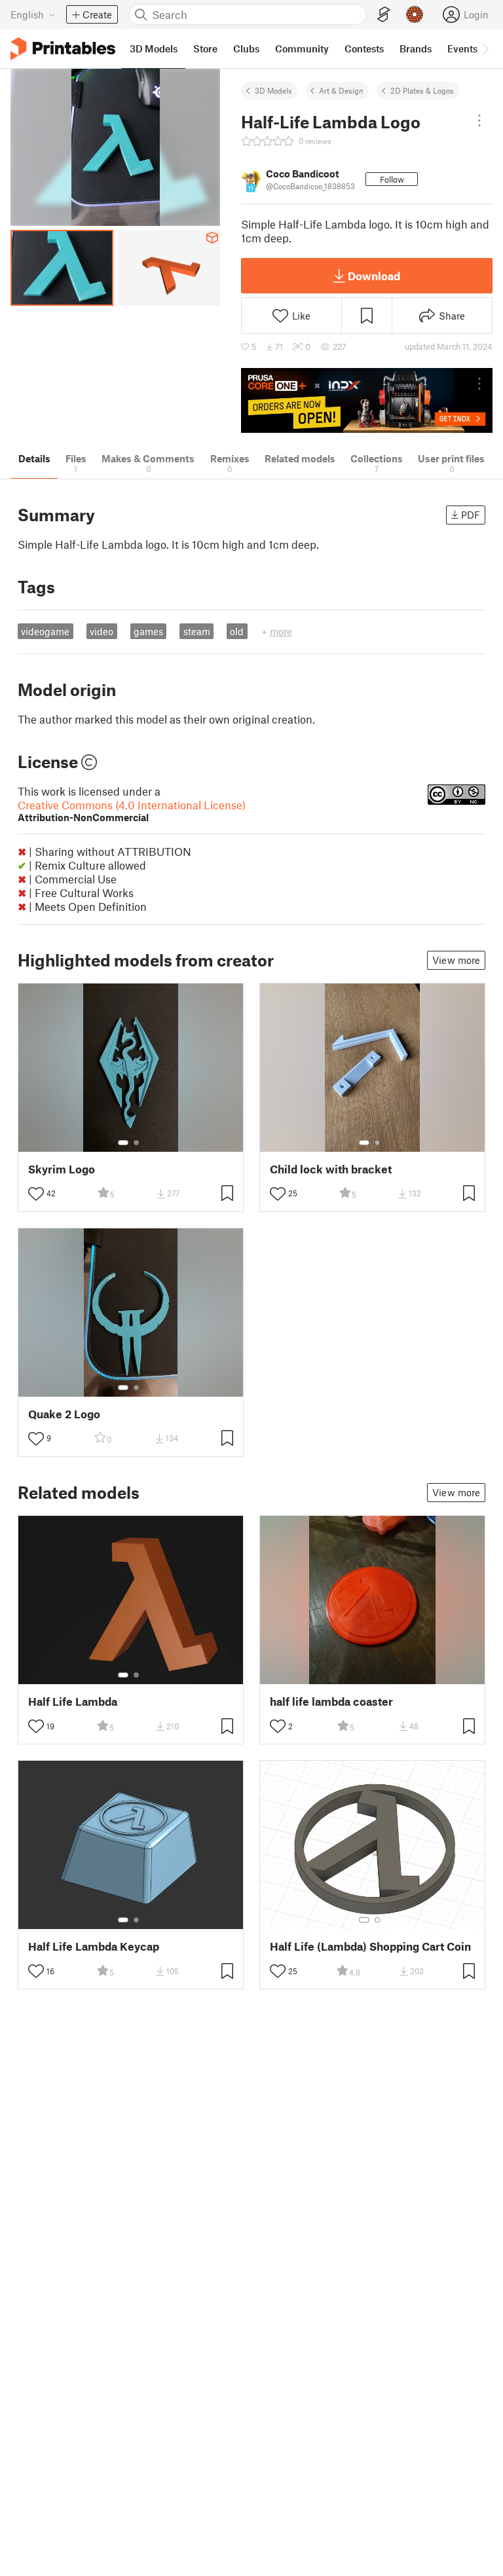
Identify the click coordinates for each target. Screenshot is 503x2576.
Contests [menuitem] (364, 48)
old (237, 631)
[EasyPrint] (384, 15)
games (148, 631)
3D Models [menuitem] (154, 48)
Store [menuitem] (205, 48)
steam (197, 631)
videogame (45, 631)
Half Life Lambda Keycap (94, 1946)
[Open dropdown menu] (479, 120)
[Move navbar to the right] (485, 48)
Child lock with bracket (331, 1169)
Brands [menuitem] (416, 48)
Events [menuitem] (462, 48)
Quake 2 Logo (64, 1414)
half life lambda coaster (331, 1702)
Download (374, 276)
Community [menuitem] (302, 48)
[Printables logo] (63, 49)
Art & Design (341, 90)
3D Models (273, 90)
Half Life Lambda (73, 1702)
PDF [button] (471, 515)
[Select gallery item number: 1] (123, 1143)
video (102, 631)
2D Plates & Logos (422, 90)
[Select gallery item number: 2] (136, 1143)
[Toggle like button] (36, 1194)
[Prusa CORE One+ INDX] (367, 400)
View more (456, 960)
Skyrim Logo (62, 1169)
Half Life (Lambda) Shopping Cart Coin (370, 1946)
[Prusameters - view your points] (415, 14)
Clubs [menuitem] (246, 48)
